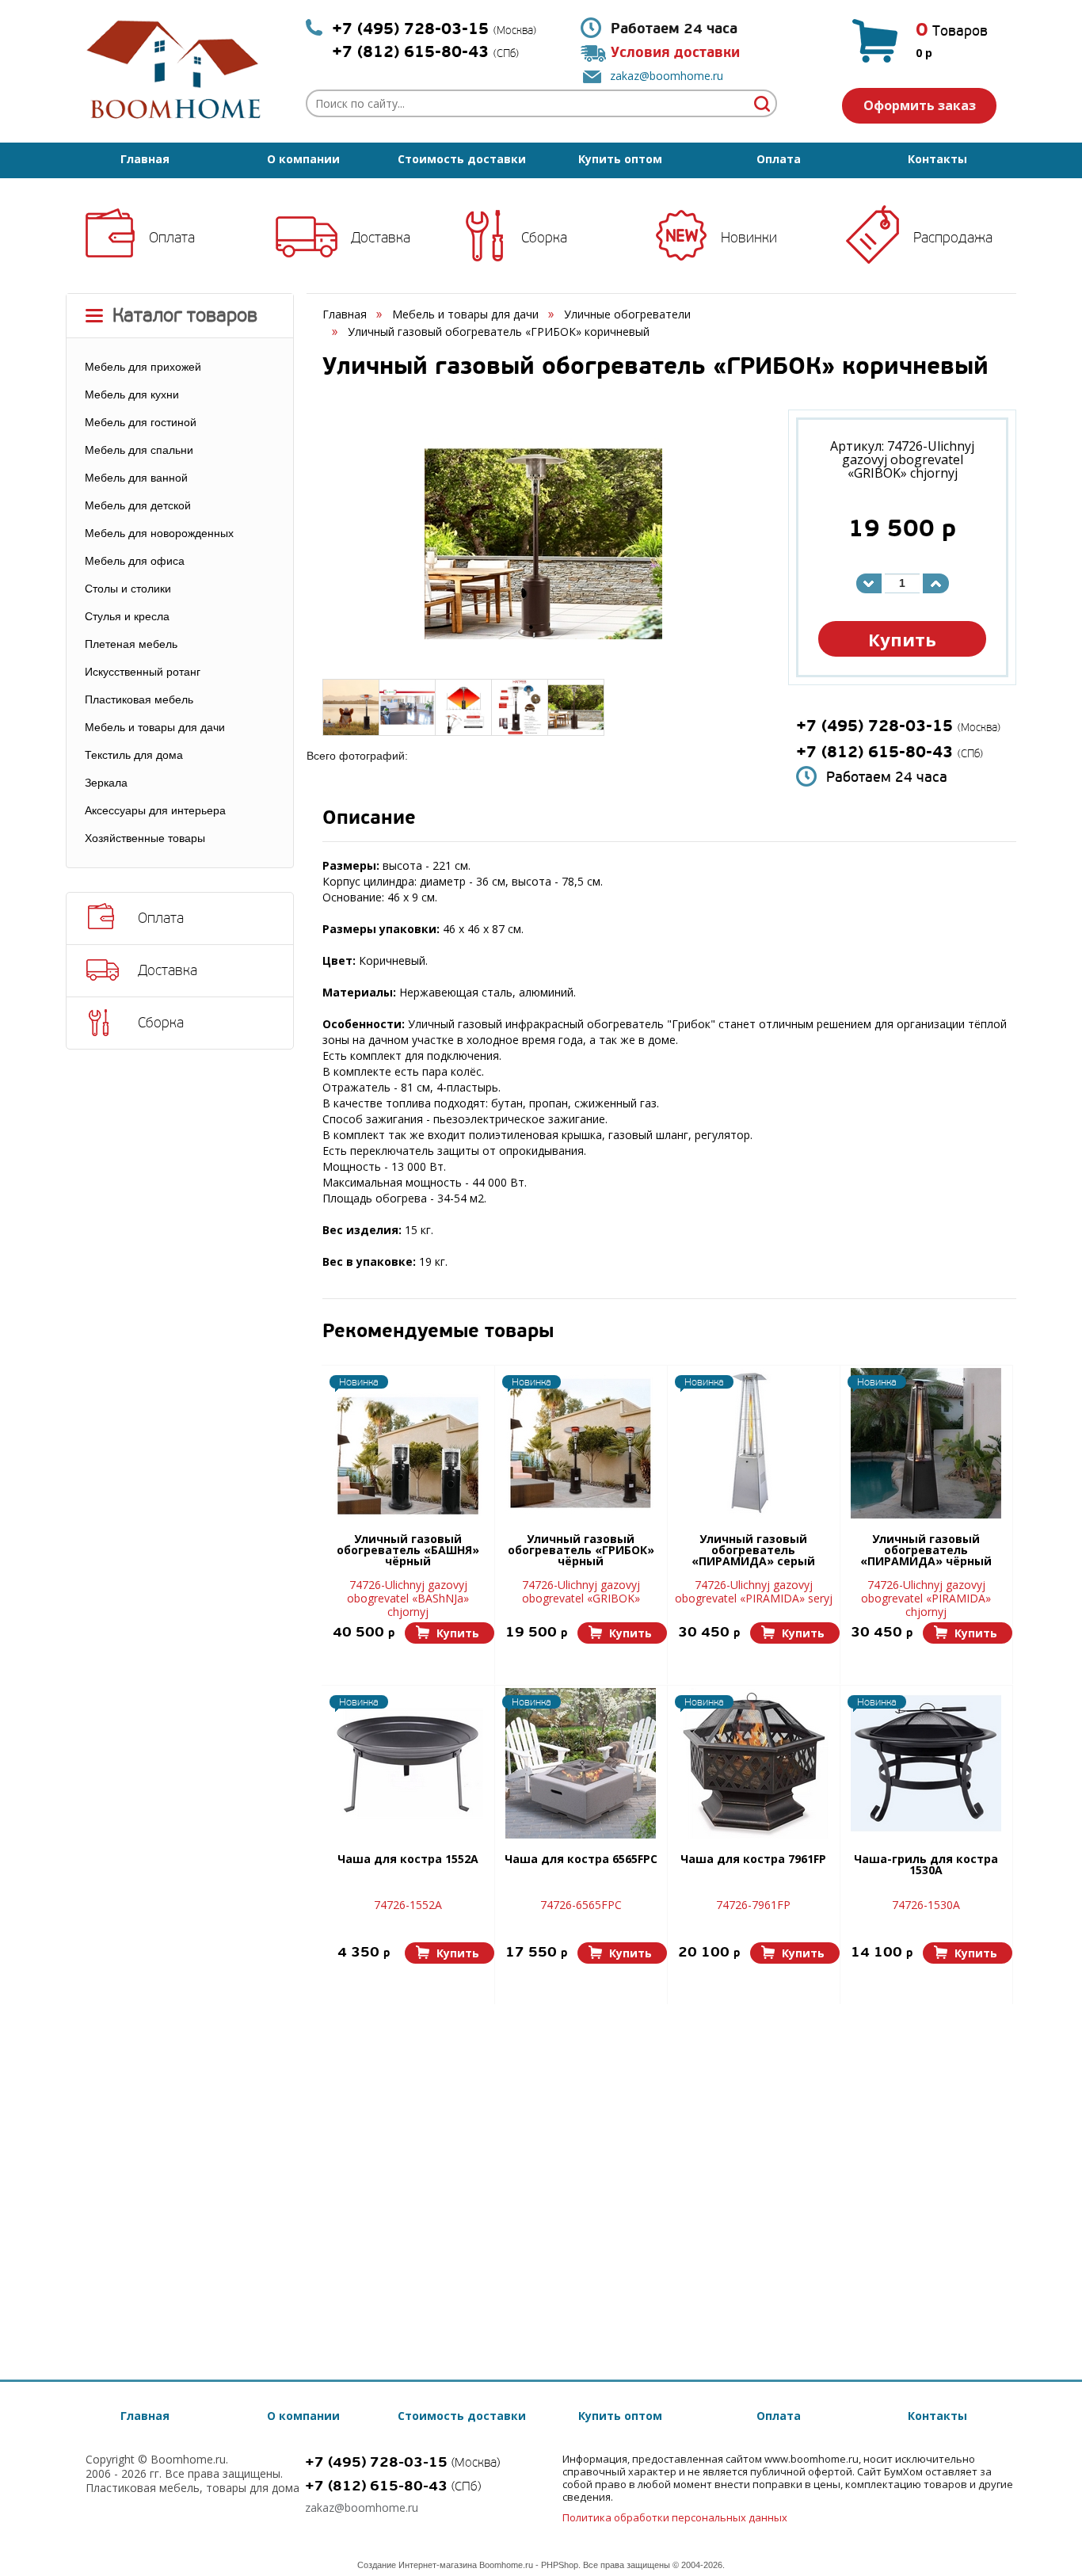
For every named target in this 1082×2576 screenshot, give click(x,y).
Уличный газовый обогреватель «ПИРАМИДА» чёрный (926, 1551)
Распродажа (953, 238)
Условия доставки (675, 53)
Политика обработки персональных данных (675, 2517)
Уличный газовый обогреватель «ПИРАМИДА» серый (753, 1551)
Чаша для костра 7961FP (753, 1860)
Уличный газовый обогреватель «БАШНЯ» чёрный (408, 1551)
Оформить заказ (920, 105)
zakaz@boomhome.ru (667, 76)
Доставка (381, 238)
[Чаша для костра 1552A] (408, 1763)
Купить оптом (620, 159)
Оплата (779, 159)
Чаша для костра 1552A (408, 1860)
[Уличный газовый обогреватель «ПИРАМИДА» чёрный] (926, 1443)
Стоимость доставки (462, 159)
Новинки (749, 238)
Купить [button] (902, 639)
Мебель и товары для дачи (465, 314)
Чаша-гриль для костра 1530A (926, 1865)
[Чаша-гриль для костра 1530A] (926, 1763)
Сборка (544, 238)
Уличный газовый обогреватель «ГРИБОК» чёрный (581, 1551)
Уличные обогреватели (627, 314)
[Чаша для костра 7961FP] (753, 1763)
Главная (145, 159)
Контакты (937, 159)
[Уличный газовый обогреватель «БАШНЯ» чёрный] (408, 1443)
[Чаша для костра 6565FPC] (581, 1763)
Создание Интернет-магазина (417, 2565)
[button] (450, 1633)
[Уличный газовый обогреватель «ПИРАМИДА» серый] (753, 1443)
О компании (303, 159)
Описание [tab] (369, 819)
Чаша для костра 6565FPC (581, 1860)
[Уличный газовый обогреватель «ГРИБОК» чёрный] (581, 1443)
